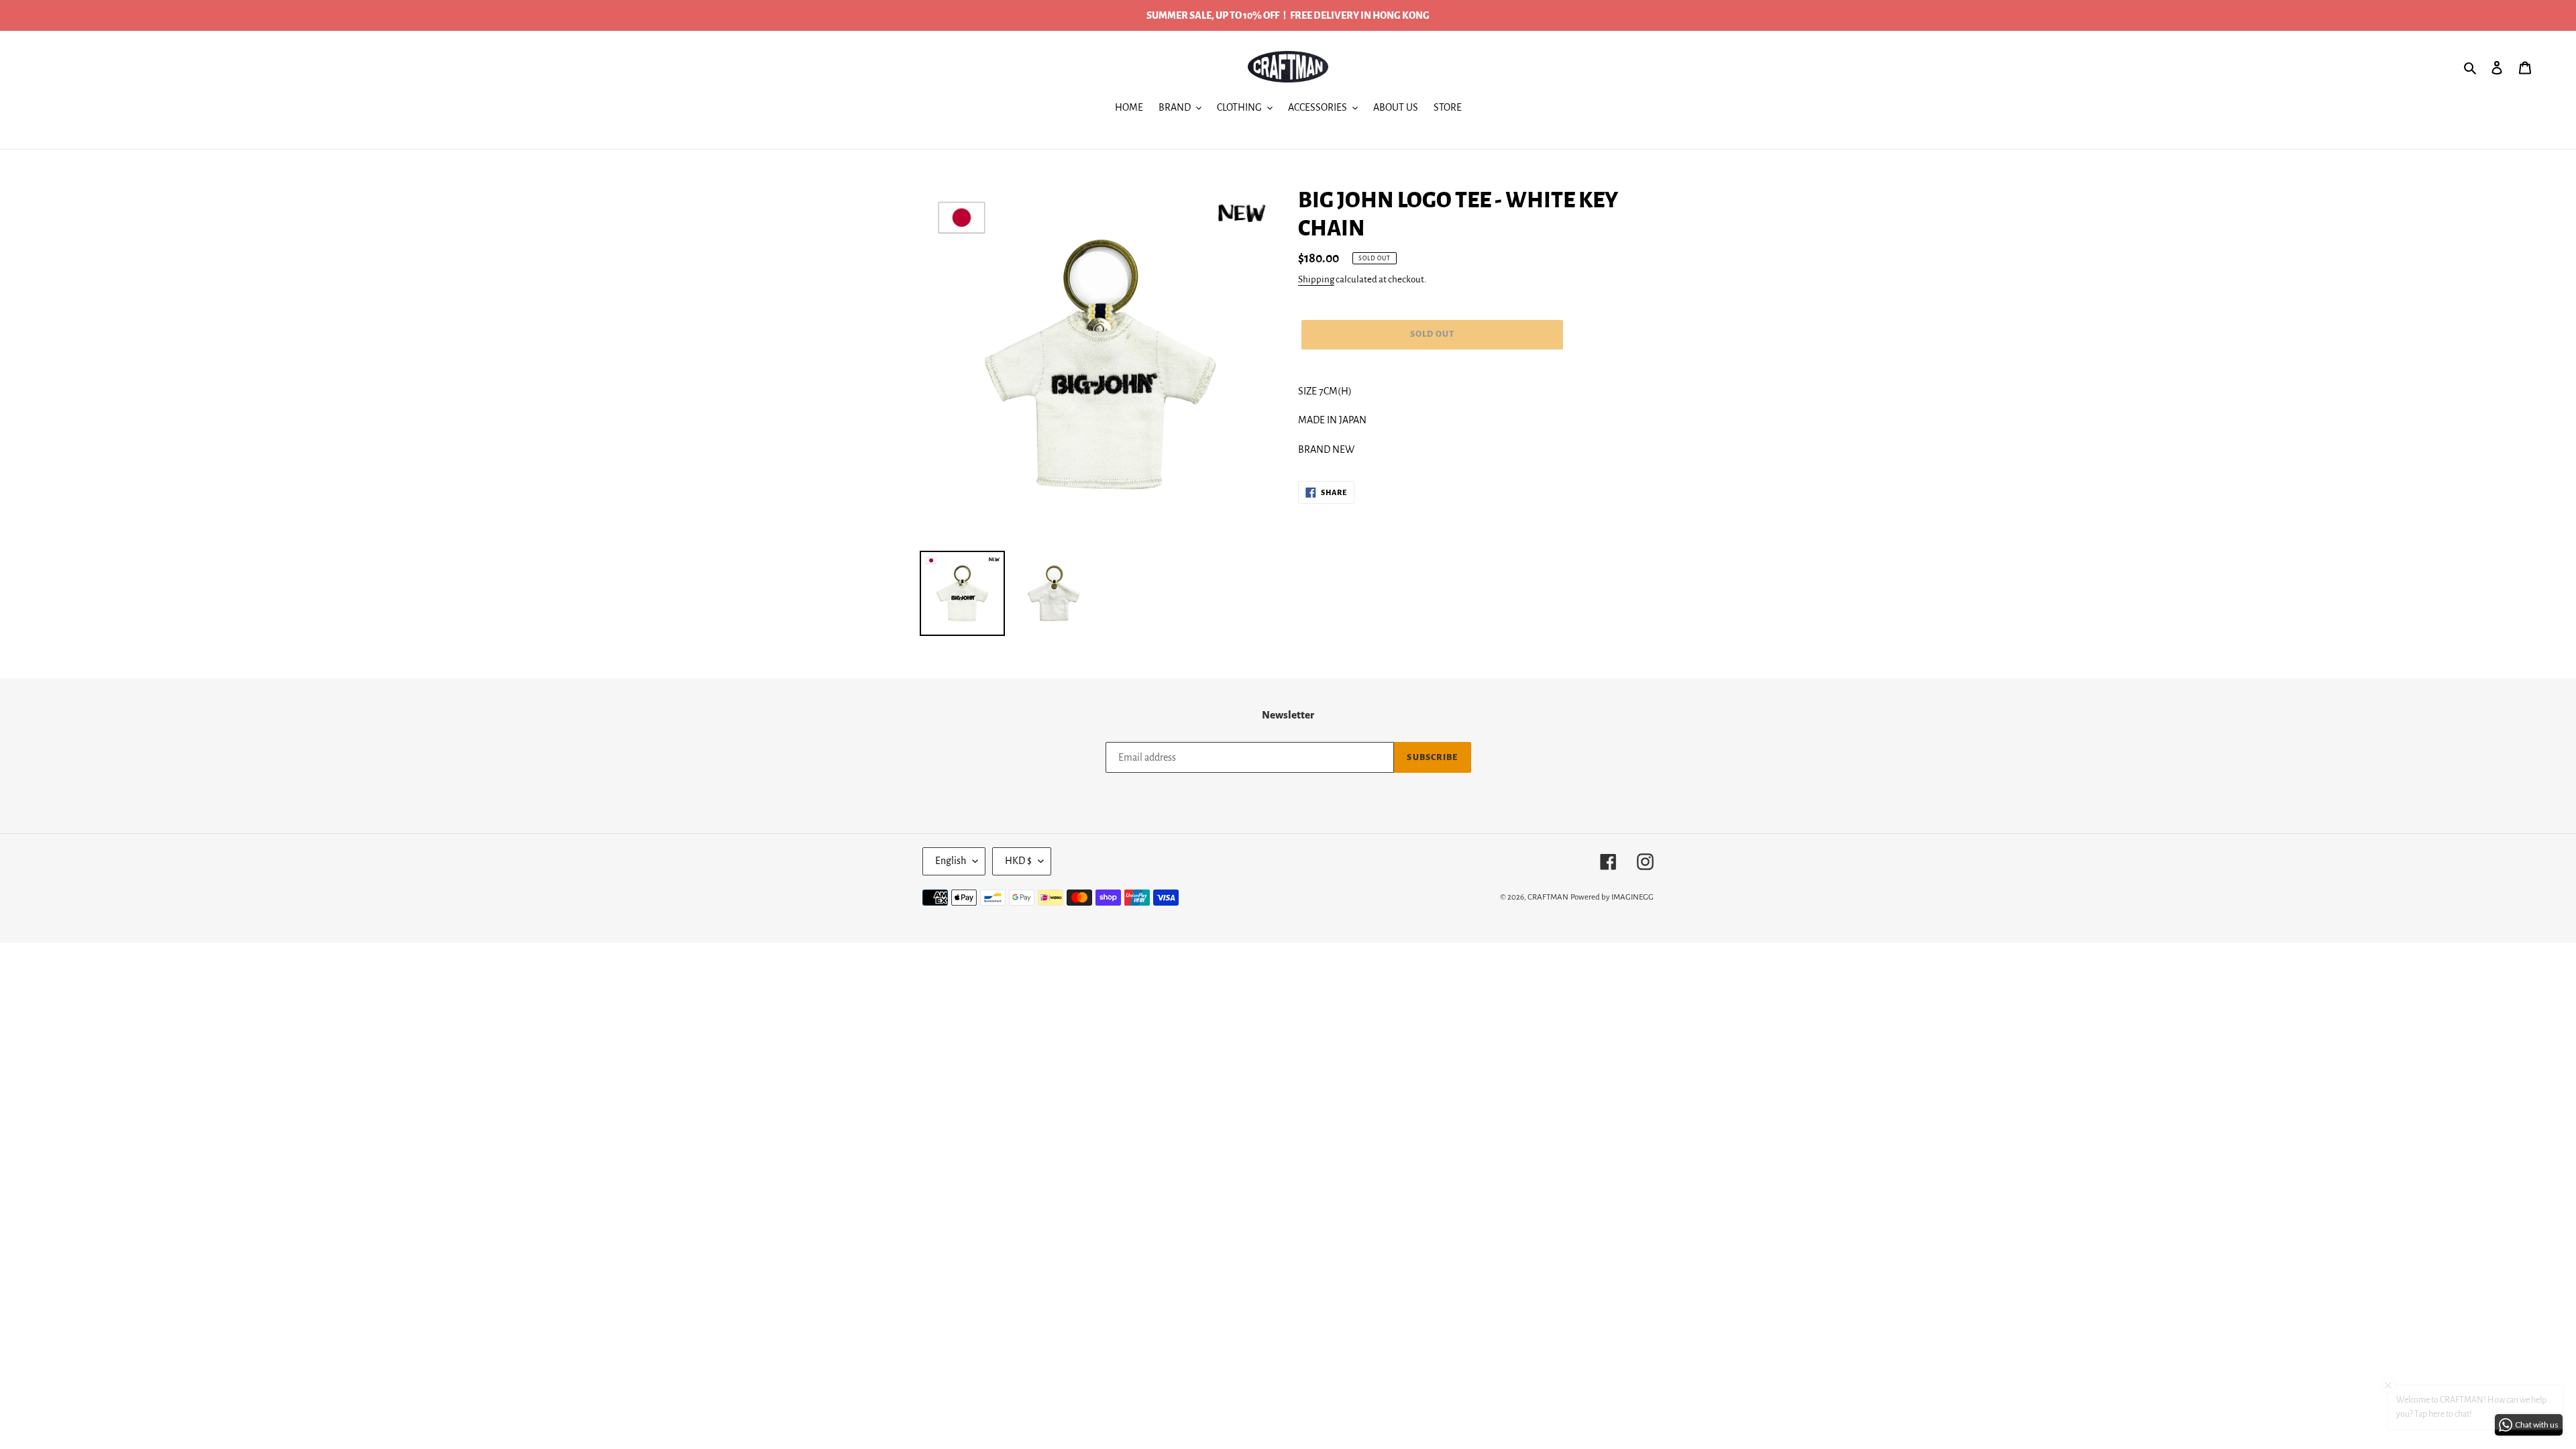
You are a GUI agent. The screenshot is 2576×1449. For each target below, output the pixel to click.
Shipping (1316, 279)
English (951, 861)
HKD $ (1018, 861)
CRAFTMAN (1548, 897)
